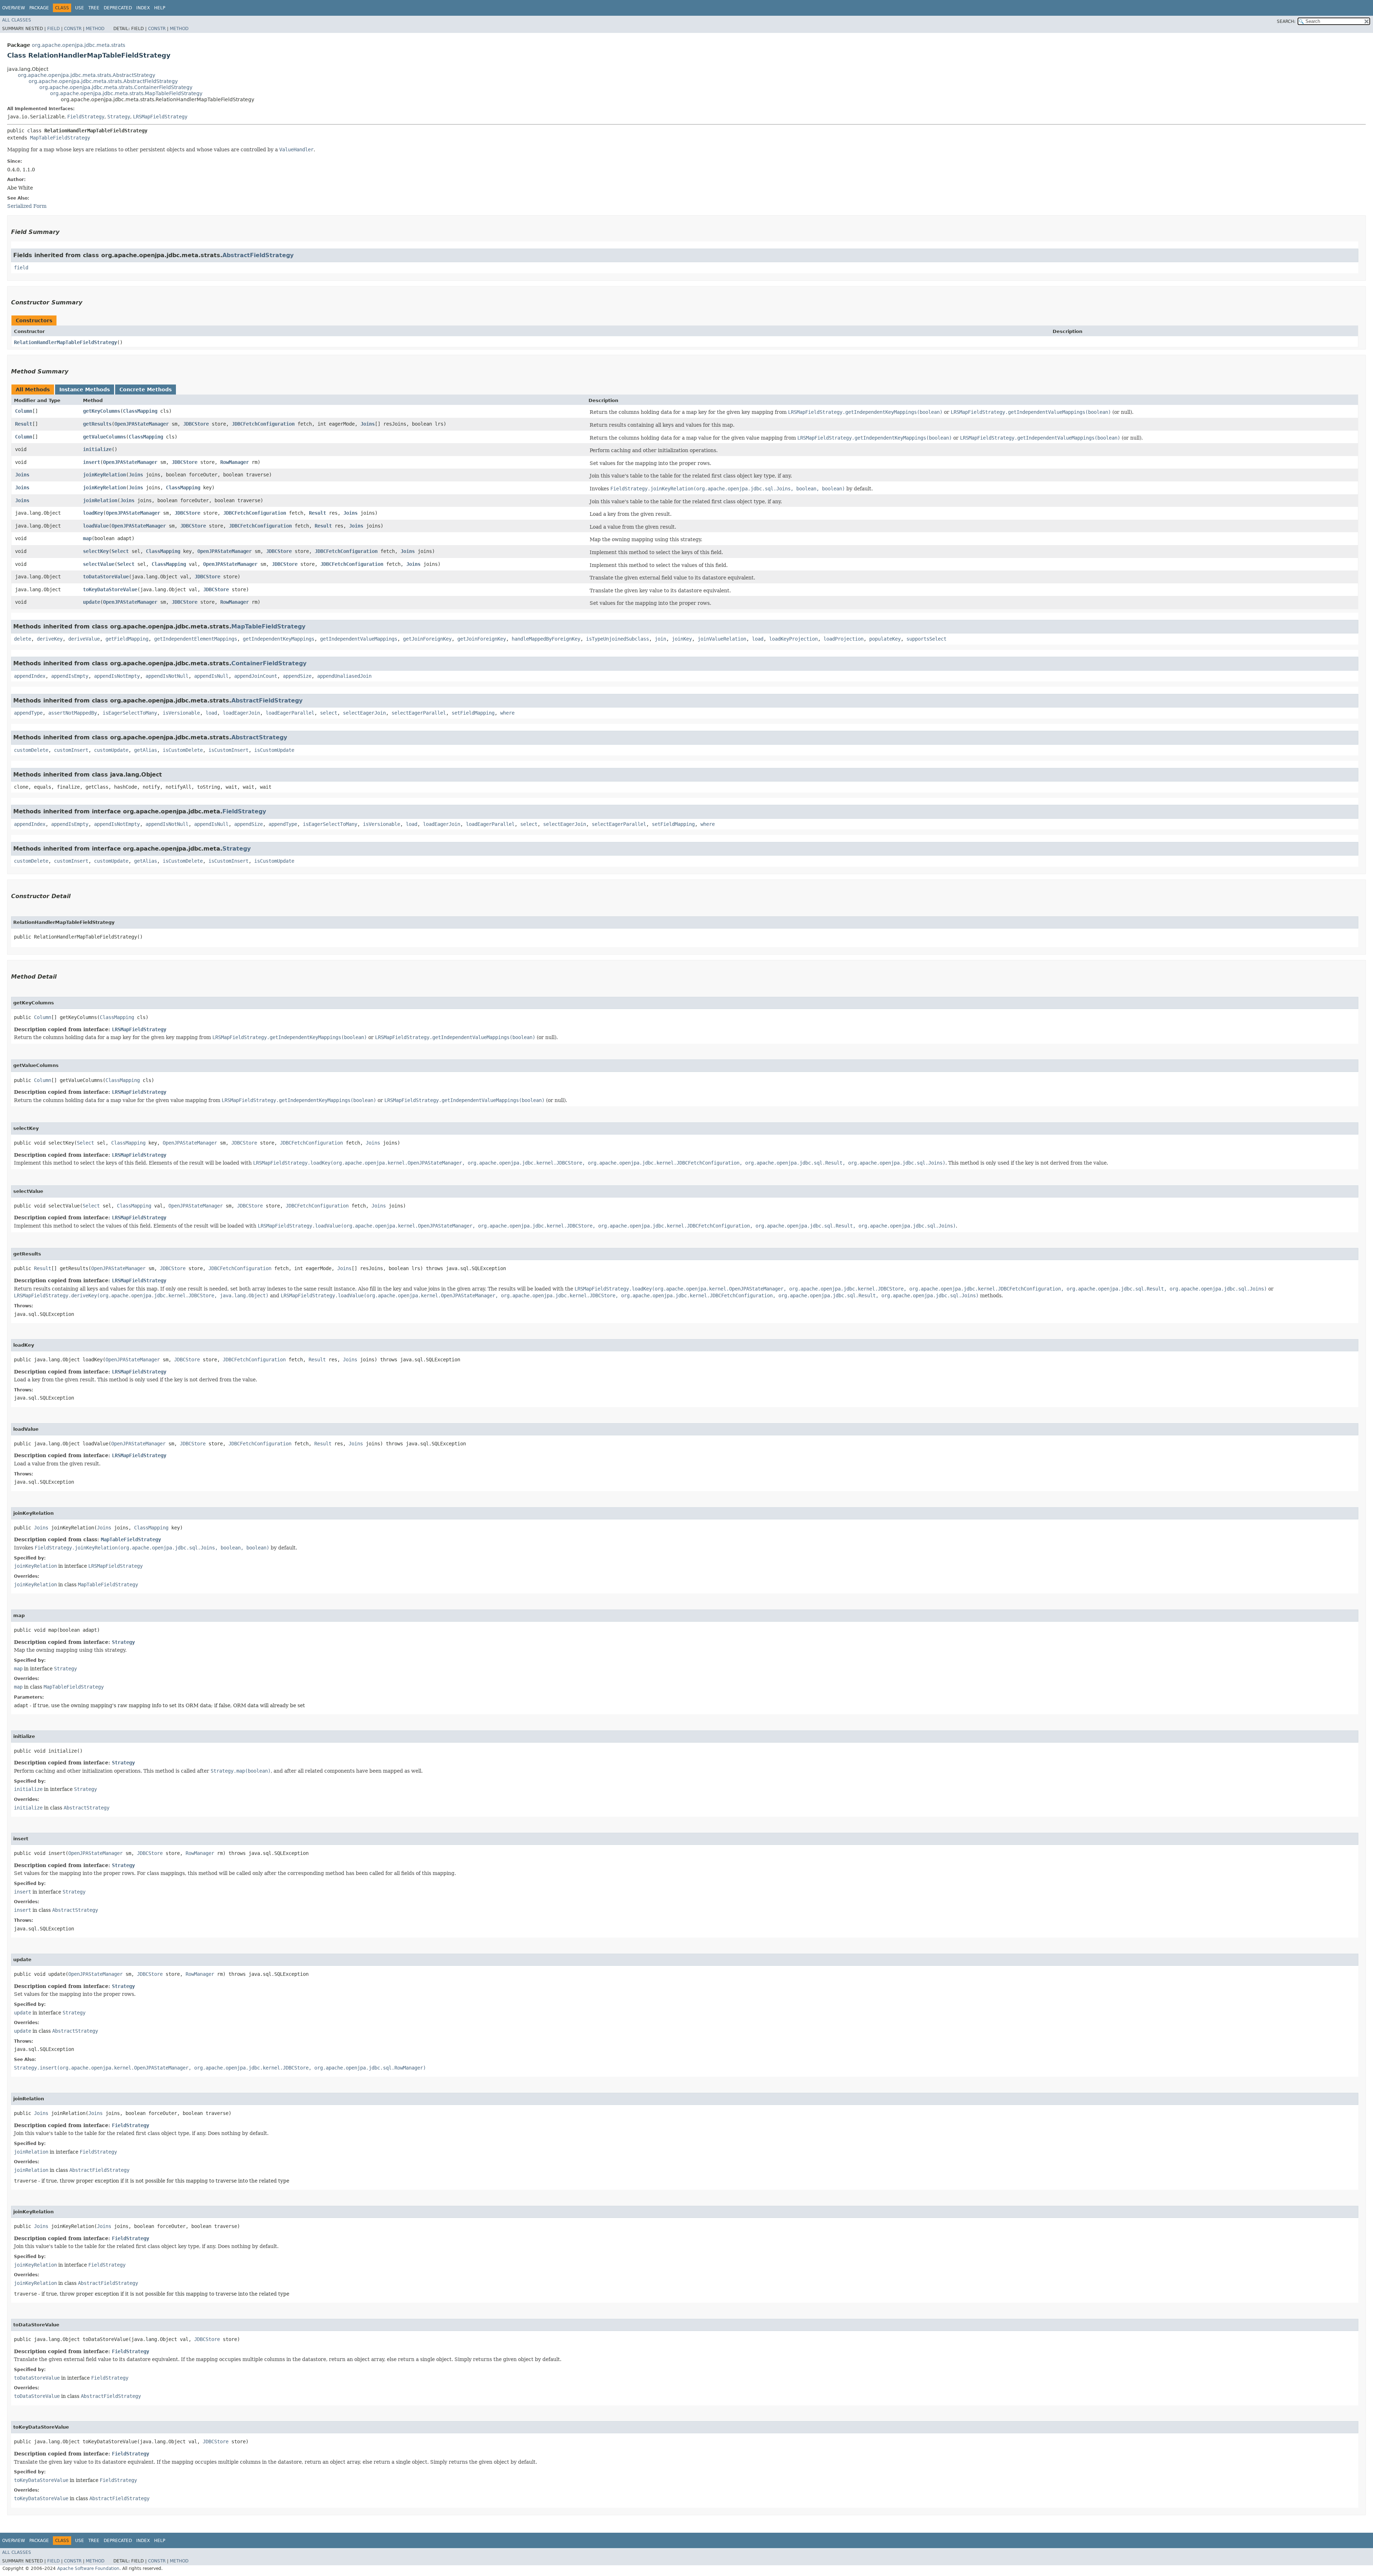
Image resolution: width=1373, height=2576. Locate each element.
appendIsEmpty (70, 676)
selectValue (99, 564)
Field (53, 29)
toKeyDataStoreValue (110, 589)
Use (80, 8)
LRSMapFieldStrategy (160, 117)
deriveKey (50, 639)
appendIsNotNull (167, 676)
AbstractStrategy (259, 737)
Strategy (119, 117)
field (21, 268)
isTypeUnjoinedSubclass (617, 639)
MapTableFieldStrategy (60, 138)
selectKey (96, 551)
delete (23, 639)
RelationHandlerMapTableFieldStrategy (65, 342)
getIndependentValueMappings (359, 639)
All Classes (17, 20)
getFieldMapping (127, 639)
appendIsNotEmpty (117, 676)
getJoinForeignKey (427, 639)
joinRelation (100, 500)
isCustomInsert (228, 750)
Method (95, 29)
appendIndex (30, 676)
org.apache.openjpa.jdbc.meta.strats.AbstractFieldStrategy (103, 81)
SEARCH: (1286, 21)
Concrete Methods (146, 390)
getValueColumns (104, 437)
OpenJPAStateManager (142, 424)
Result (24, 424)
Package (39, 8)
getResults (97, 424)
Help (160, 8)
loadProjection (843, 639)
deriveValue (84, 639)
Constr (73, 29)
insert (92, 462)
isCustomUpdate (274, 750)
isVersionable (181, 713)
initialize (97, 449)
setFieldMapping (473, 713)
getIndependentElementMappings (196, 639)
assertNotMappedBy (73, 713)
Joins (368, 424)
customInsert (71, 750)
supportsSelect (926, 639)
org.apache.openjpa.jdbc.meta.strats (78, 45)
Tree (94, 8)
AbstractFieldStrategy (258, 255)
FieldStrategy (86, 117)
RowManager (235, 462)
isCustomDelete (183, 750)
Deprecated (118, 8)
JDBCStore (196, 424)
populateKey (885, 639)
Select (120, 551)
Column (24, 411)
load (758, 639)
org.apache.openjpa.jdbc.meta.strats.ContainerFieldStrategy (116, 87)
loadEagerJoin (241, 713)
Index (143, 8)
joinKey (682, 639)
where (507, 713)
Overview (14, 8)
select (329, 713)
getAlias (146, 750)
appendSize (297, 676)
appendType (28, 713)
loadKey (93, 513)
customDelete (31, 750)
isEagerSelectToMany (130, 713)
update (92, 602)
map (87, 538)
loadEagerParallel (290, 713)
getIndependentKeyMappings (279, 639)
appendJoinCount (256, 676)
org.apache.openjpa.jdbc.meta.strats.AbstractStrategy (87, 75)
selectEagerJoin (364, 713)
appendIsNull (211, 676)
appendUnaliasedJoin (344, 676)
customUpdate (111, 750)
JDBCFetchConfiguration (263, 424)
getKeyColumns (102, 411)
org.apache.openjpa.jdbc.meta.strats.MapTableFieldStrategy (126, 93)
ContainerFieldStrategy (269, 663)
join (660, 639)
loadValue (96, 526)
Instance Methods (85, 390)
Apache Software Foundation (88, 2568)
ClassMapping (140, 411)
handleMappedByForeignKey (546, 639)
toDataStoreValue (106, 577)
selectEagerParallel (419, 713)
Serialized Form (27, 206)
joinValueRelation (722, 639)
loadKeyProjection (793, 639)
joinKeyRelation (104, 475)
